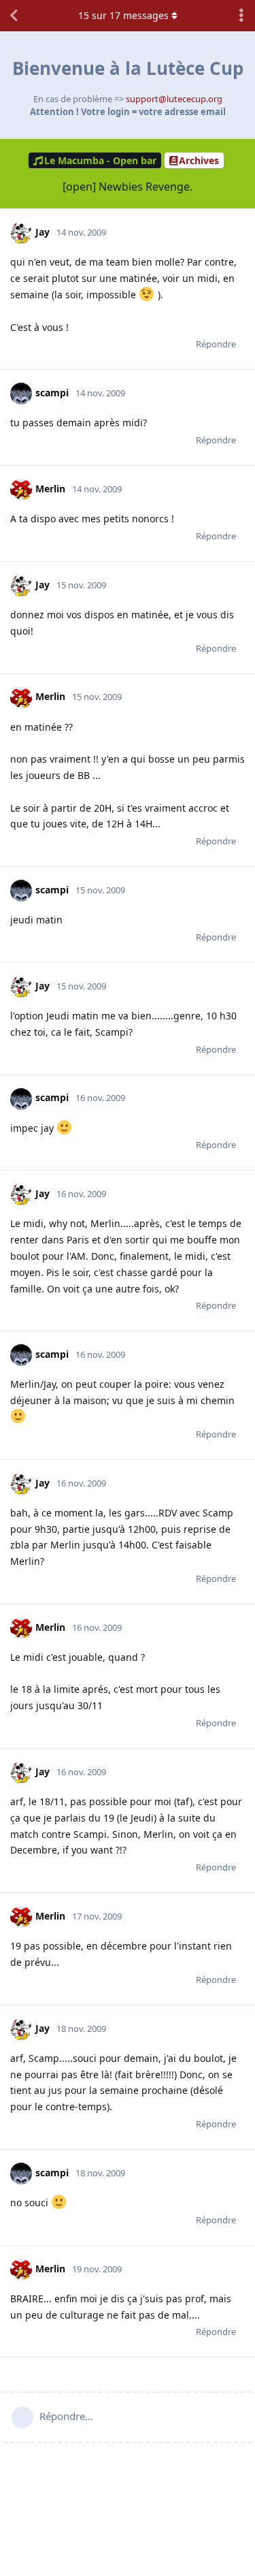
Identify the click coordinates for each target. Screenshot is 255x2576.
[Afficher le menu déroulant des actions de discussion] (241, 16)
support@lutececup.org (174, 99)
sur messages (123, 15)
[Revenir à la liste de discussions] (14, 16)
